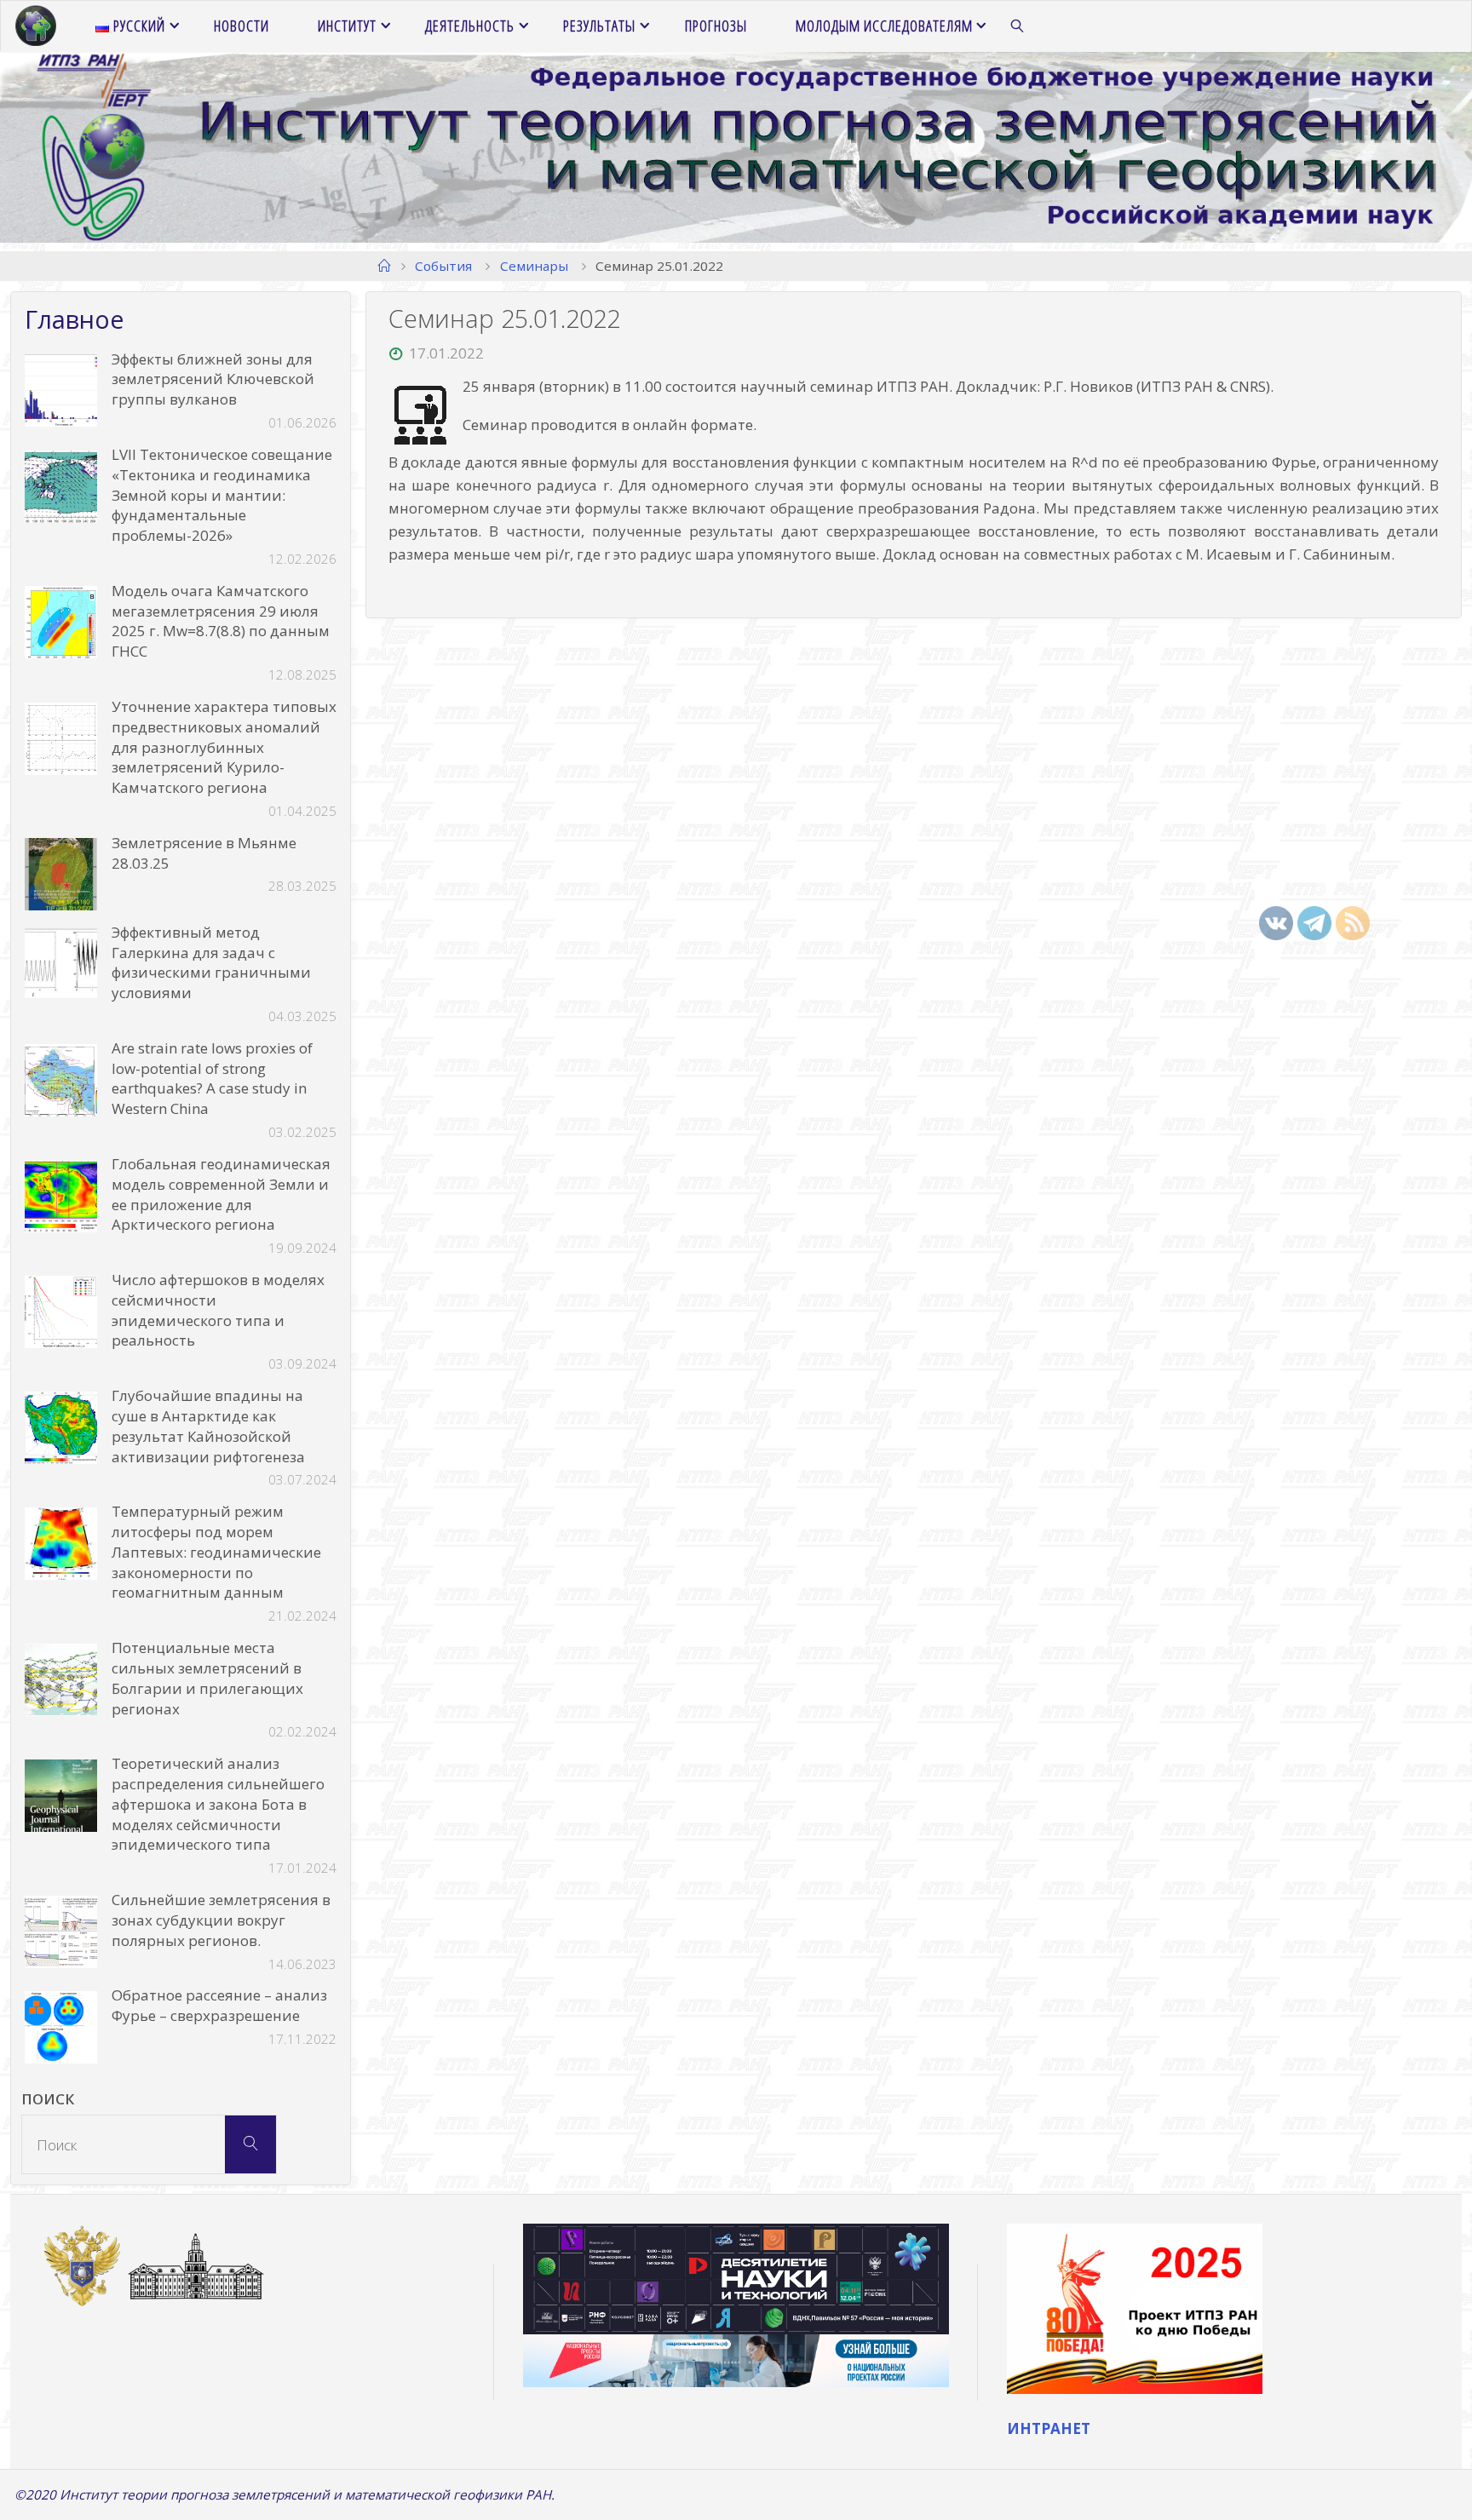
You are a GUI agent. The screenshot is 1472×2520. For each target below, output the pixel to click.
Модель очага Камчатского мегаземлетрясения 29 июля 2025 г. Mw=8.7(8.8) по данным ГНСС (221, 621)
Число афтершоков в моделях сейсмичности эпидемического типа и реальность (218, 1310)
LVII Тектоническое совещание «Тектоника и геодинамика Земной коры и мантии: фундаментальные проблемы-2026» (222, 495)
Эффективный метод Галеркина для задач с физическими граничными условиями (211, 962)
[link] (1018, 26)
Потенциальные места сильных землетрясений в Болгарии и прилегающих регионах (207, 1678)
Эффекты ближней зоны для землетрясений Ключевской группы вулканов (213, 379)
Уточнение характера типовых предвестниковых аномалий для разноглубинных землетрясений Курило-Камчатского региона (224, 747)
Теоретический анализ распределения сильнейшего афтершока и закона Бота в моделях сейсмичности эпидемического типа (218, 1804)
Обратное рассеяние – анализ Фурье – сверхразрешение (219, 2005)
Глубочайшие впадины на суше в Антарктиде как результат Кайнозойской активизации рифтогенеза (208, 1426)
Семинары (534, 266)
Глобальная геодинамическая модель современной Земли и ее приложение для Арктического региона (221, 1194)
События (443, 266)
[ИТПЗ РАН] (36, 26)
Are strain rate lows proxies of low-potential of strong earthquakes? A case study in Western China (212, 1078)
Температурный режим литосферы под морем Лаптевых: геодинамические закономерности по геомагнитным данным (216, 1552)
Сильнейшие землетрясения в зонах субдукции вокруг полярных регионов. (221, 1920)
